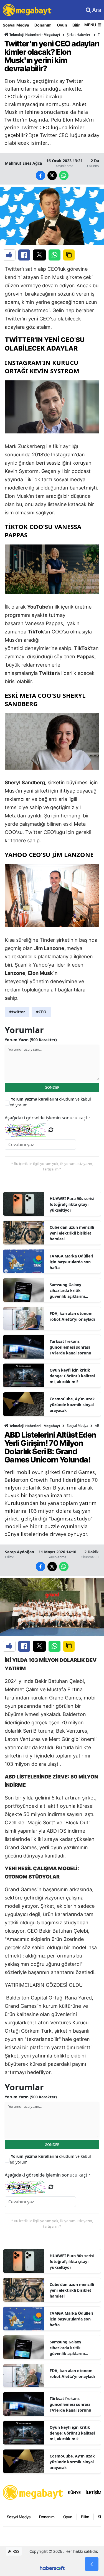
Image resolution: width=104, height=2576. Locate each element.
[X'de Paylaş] (39, 255)
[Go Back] (92, 2564)
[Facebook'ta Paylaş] (24, 255)
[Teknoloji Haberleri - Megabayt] (33, 2492)
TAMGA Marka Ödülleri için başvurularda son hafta (71, 1262)
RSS (15, 2551)
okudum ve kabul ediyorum (50, 1102)
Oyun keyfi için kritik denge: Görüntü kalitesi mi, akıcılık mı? (72, 1376)
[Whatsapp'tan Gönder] (54, 255)
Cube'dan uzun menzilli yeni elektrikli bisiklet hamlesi (72, 1233)
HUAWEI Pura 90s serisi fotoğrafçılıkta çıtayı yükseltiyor (72, 1204)
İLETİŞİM (94, 2492)
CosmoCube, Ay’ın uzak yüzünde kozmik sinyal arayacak (72, 1405)
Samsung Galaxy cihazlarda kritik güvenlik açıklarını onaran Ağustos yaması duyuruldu (72, 1291)
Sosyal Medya (16, 25)
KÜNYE (74, 2492)
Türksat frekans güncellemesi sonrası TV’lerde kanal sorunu (70, 1347)
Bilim (77, 25)
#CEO (41, 1012)
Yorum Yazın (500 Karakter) (31, 1040)
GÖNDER (52, 1087)
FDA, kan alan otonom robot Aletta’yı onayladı (72, 1316)
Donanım (43, 25)
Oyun (62, 25)
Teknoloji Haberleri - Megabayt (34, 35)
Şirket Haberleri (79, 35)
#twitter (17, 1012)
